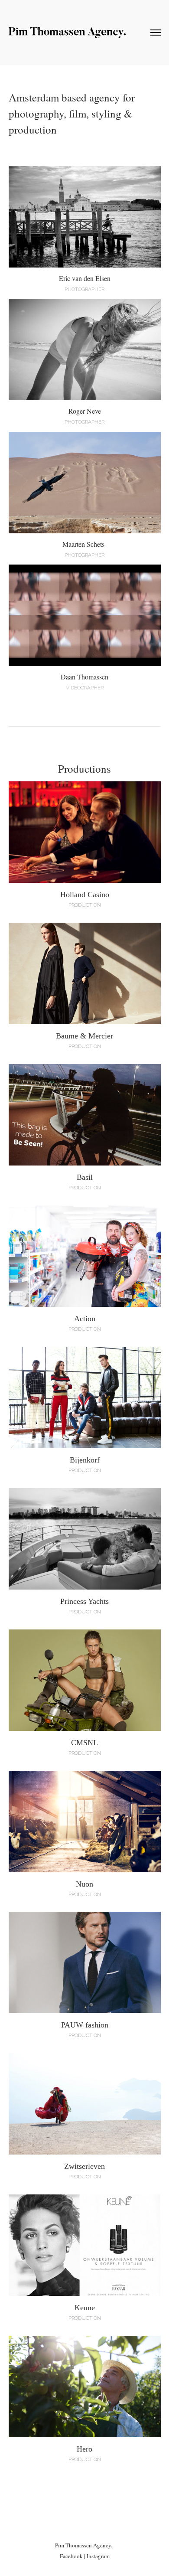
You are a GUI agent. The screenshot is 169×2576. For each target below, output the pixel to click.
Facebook (71, 2556)
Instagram (98, 2556)
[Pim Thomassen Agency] (67, 35)
